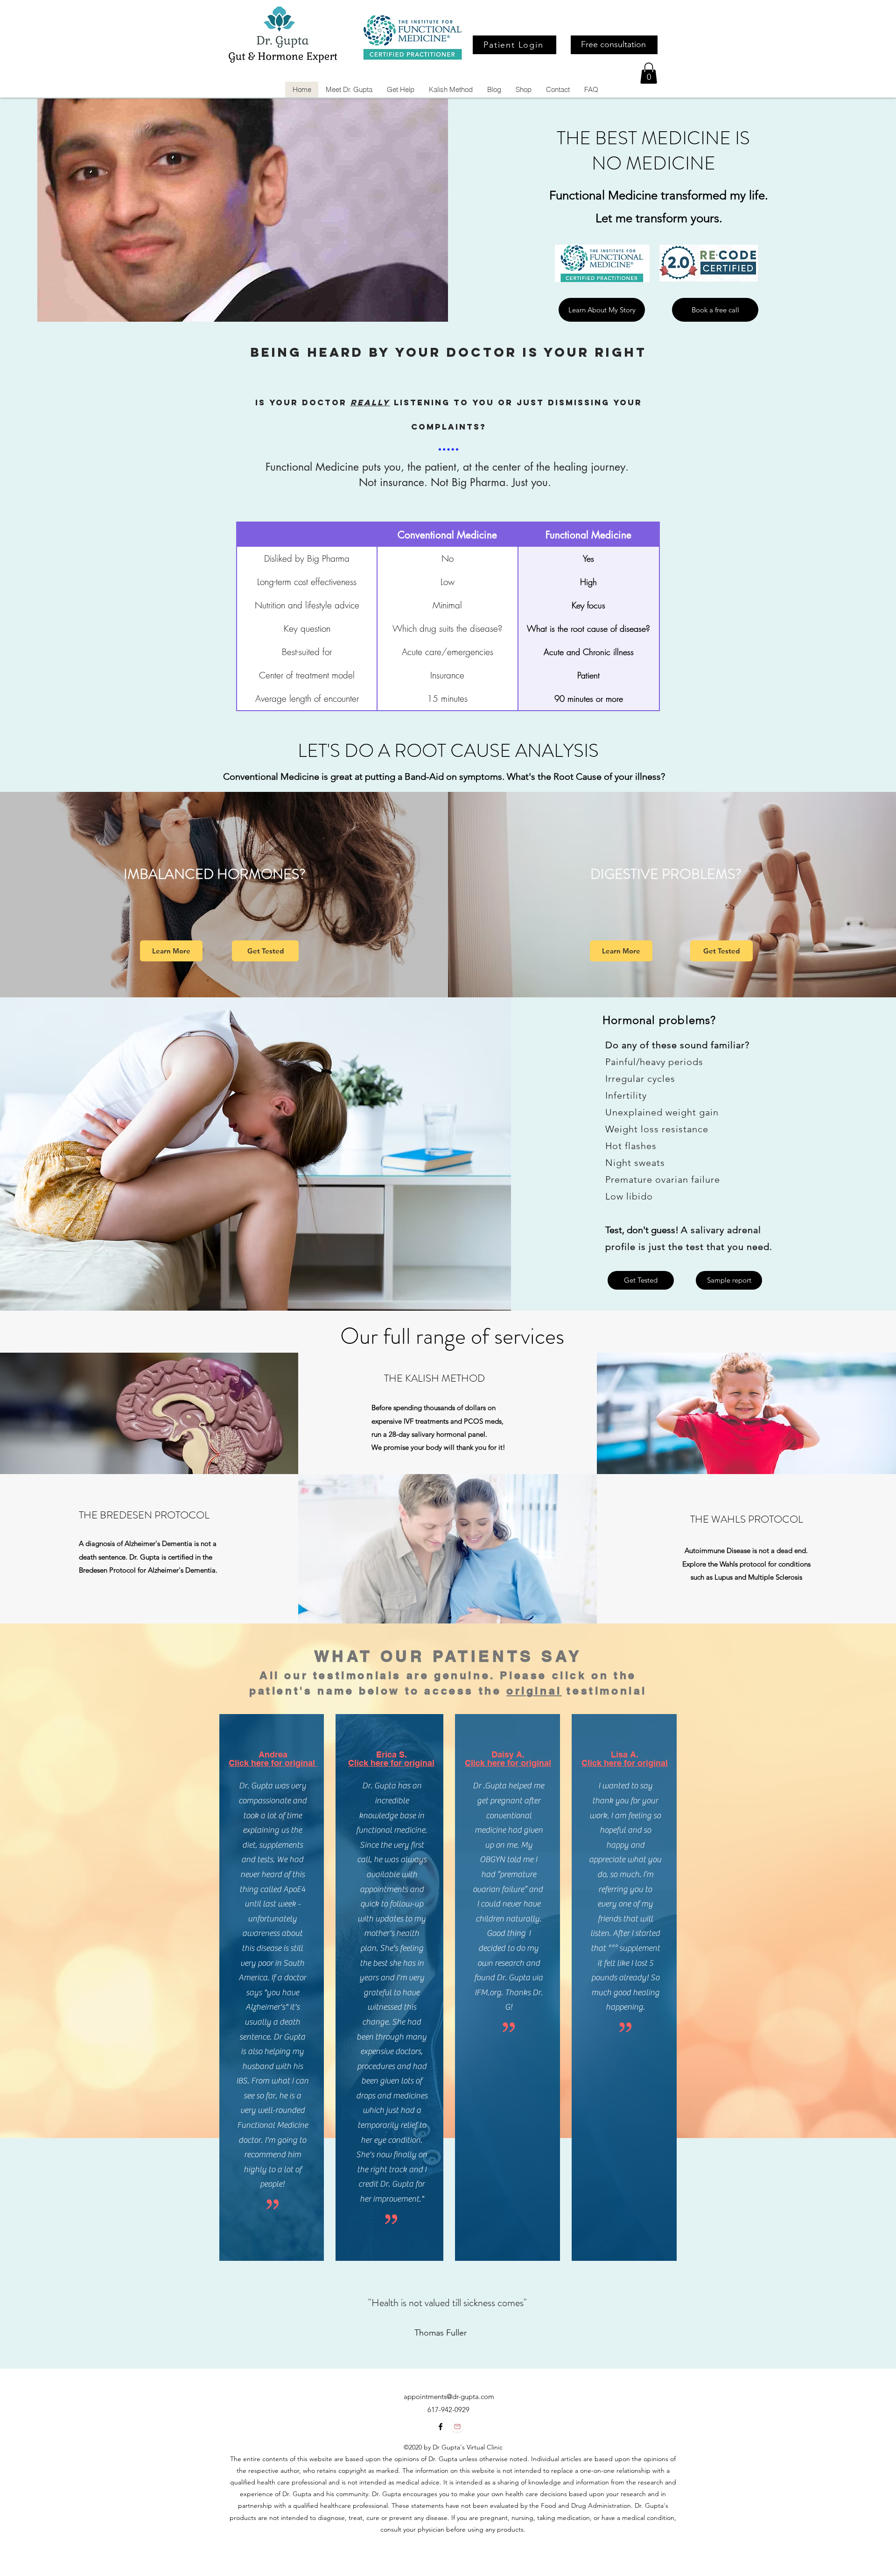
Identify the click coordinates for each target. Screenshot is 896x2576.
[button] (649, 73)
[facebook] (441, 2427)
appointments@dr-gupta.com (449, 2396)
